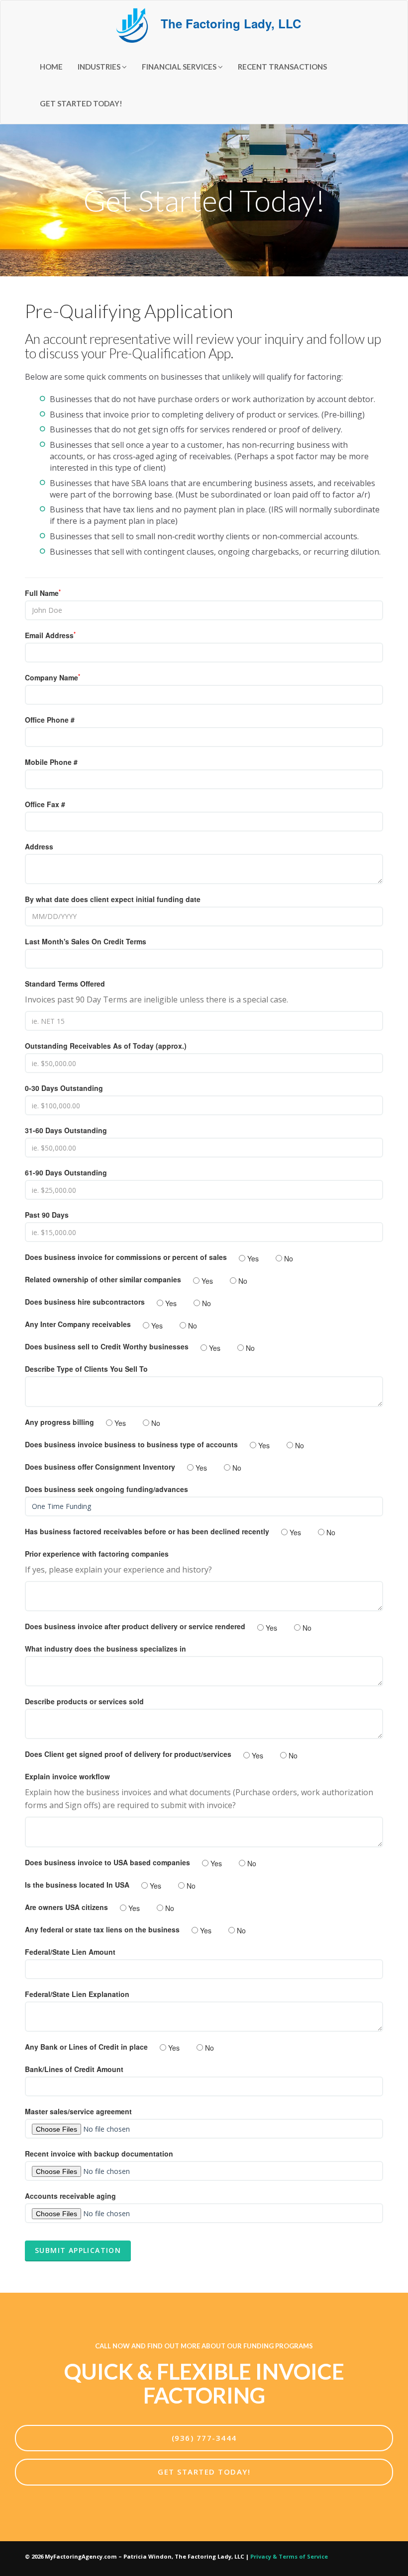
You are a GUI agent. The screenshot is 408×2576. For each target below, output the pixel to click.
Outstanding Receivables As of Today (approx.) (106, 1046)
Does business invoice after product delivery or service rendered (135, 1626)
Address (39, 846)
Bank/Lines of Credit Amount (74, 2069)
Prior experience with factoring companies (97, 1554)
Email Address (50, 635)
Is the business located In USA (77, 1885)
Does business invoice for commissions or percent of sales (126, 1257)
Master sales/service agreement (78, 2111)
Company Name (52, 677)
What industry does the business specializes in (105, 1649)
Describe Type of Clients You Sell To (86, 1369)
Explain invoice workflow (67, 1776)
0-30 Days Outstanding (64, 1088)
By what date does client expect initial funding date (113, 899)
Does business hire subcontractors (85, 1302)
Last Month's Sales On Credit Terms (86, 941)
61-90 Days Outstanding (66, 1172)
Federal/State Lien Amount (70, 1952)
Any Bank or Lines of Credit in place (86, 2047)
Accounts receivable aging (70, 2196)
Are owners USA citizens (66, 1907)
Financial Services (180, 67)
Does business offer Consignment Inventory (100, 1467)
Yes (252, 1258)
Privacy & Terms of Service (289, 2556)
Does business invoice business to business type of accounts (131, 1444)
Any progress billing (59, 1422)
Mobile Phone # (51, 762)
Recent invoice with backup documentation (99, 2154)
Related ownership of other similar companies (103, 1279)
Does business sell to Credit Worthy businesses (107, 1346)
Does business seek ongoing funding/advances (106, 1489)
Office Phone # (50, 720)
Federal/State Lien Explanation (77, 1994)
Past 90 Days (47, 1215)
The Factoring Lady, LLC (229, 23)
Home (51, 67)
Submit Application (78, 2250)
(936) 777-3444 (204, 2438)
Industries (100, 67)
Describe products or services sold (84, 1701)
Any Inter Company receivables (78, 1324)
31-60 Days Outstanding (66, 1130)
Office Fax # (45, 804)
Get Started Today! (81, 103)
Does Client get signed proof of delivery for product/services (128, 1754)
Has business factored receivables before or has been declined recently (147, 1531)
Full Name (43, 593)
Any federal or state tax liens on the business (102, 1929)
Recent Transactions (282, 67)
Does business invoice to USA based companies (107, 1862)
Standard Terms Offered (65, 984)
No (288, 1258)
